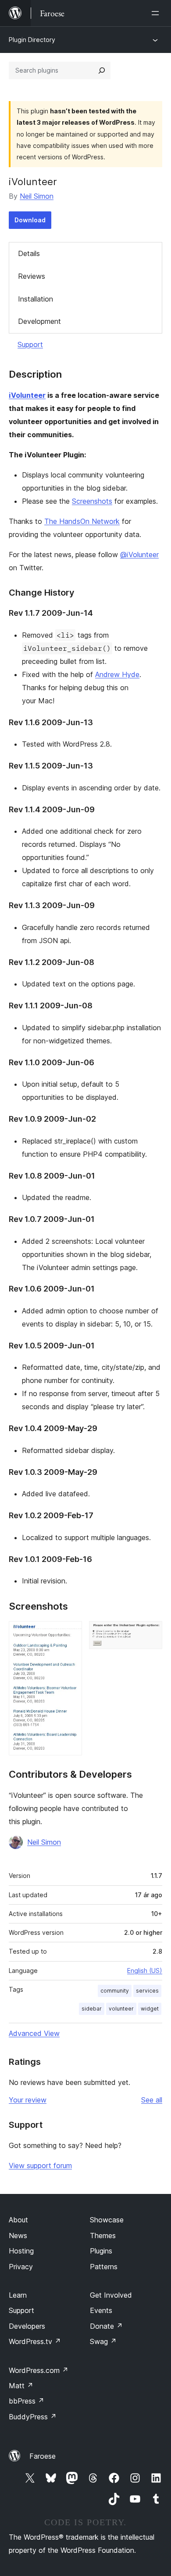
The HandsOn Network (82, 521)
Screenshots (92, 501)
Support (30, 344)
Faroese (43, 2456)
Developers (27, 2326)
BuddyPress (33, 2417)
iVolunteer (27, 395)
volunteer (121, 2009)
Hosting (21, 2251)
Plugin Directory (32, 40)
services (147, 1991)
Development (39, 321)
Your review (28, 2100)
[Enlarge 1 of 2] (70, 1633)
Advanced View (34, 2033)
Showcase (107, 2220)
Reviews (32, 276)
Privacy (21, 2267)
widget (150, 2009)
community (115, 1991)
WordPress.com (39, 2370)
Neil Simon (37, 196)
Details (29, 253)
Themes (103, 2236)
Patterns (104, 2267)
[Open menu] (157, 13)
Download (30, 220)
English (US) (145, 1971)
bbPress (27, 2401)
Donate (106, 2326)
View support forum (40, 2165)
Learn (18, 2295)
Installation (36, 299)
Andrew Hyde (117, 674)
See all (152, 2100)
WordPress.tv (35, 2341)
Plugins (101, 2251)
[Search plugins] (102, 70)
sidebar (92, 2009)
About (18, 2220)
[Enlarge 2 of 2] (150, 1633)
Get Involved (111, 2295)
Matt (21, 2386)
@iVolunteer (139, 555)
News (18, 2236)
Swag (103, 2341)
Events (101, 2310)
